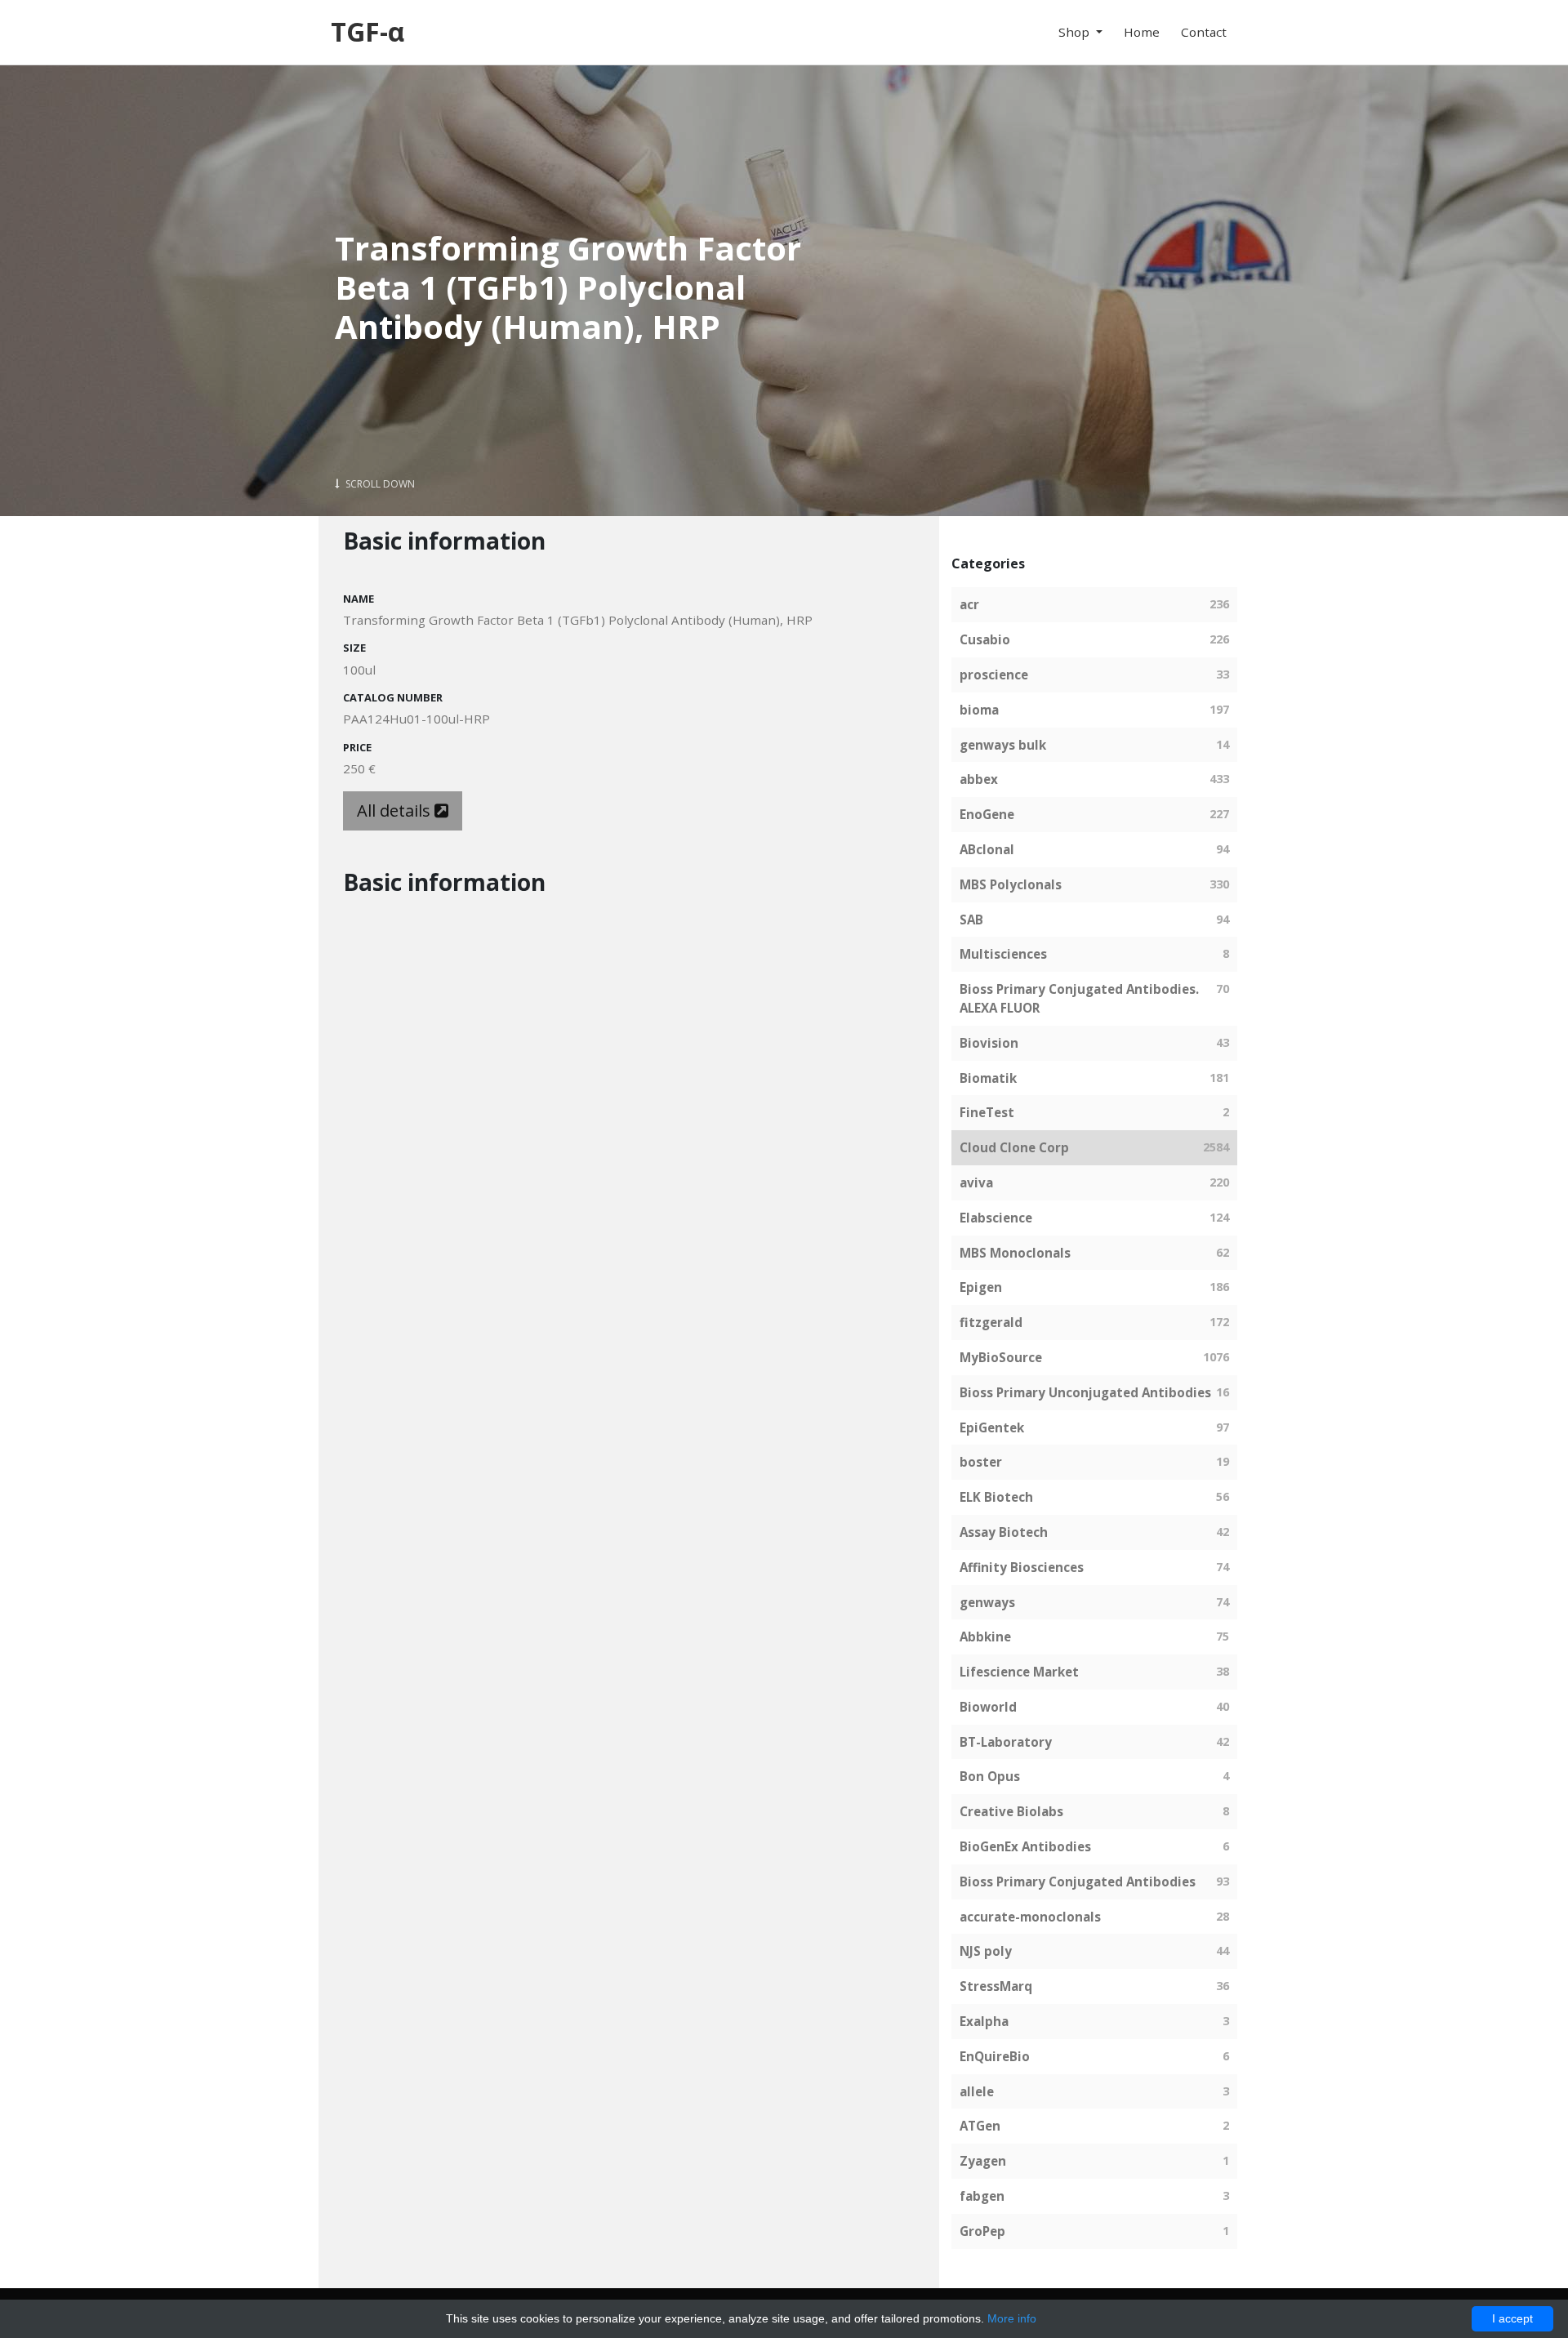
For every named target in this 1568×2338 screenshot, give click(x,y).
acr (969, 604)
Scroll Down (379, 484)
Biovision (989, 1043)
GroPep (982, 2231)
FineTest (987, 1112)
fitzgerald (991, 1322)
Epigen (981, 1287)
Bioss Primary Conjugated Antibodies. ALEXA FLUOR (1079, 998)
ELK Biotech (996, 1497)
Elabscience (996, 1218)
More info (1012, 2318)
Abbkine (985, 1637)
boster (981, 1462)
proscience (994, 675)
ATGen (980, 2126)
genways (987, 1602)
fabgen (982, 2196)
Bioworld (988, 1707)
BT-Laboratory (1006, 1742)
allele (977, 2091)
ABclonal (987, 849)
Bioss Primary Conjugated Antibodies (1078, 1882)
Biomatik (988, 1078)
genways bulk (1003, 745)
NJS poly (986, 1951)
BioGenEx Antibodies (1025, 1846)
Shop (1076, 32)
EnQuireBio (995, 2056)
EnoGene (987, 814)
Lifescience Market (1019, 1672)
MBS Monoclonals (1015, 1253)
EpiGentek (992, 1427)
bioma (979, 710)
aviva (976, 1182)
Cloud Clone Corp (1014, 1147)
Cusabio (985, 639)
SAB (971, 920)
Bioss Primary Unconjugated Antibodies (1085, 1392)
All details (396, 811)
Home (1142, 32)
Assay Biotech (1004, 1532)
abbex (979, 779)
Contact (1204, 32)
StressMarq (996, 1986)
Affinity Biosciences (1022, 1567)
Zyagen (983, 2161)
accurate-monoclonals (1030, 1917)
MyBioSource (1001, 1357)
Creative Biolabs (1011, 1811)
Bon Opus (990, 1776)
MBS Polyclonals (1011, 884)
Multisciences (1003, 954)
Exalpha (984, 2021)
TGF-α (367, 31)
